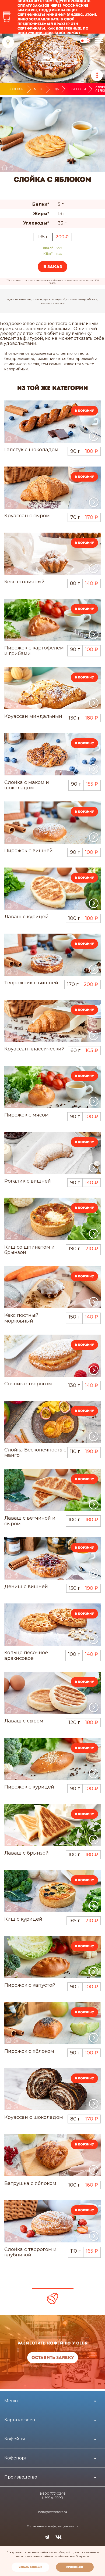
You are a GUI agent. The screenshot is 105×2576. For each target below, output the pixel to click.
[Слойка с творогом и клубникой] (52, 2221)
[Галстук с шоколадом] (52, 422)
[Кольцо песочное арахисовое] (52, 1625)
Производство (21, 2477)
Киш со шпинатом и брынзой (29, 1250)
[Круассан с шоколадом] (52, 2089)
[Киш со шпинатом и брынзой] (52, 1219)
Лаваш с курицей (26, 917)
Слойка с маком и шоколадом (27, 785)
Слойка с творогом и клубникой (30, 2252)
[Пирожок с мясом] (52, 1087)
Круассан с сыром (27, 516)
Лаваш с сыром (24, 1721)
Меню (39, 89)
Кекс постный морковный (21, 1318)
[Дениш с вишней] (52, 1558)
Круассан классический (34, 1049)
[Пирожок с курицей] (52, 1759)
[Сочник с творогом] (52, 1356)
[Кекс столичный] (52, 554)
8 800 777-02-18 (53, 2494)
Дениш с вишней (26, 1587)
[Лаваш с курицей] (52, 889)
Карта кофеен (20, 2420)
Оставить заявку (53, 2358)
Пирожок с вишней (29, 851)
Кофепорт (17, 89)
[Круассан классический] (52, 1021)
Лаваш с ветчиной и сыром (30, 1521)
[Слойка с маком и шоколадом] (52, 754)
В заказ (53, 267)
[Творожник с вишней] (52, 955)
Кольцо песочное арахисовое (26, 1655)
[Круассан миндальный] (52, 688)
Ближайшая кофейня (8, 42)
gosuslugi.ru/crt (62, 33)
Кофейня (15, 2439)
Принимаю (75, 2567)
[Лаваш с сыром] (52, 1693)
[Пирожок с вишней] (52, 823)
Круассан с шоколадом (34, 2117)
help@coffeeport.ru (53, 2512)
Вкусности (77, 89)
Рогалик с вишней (28, 1181)
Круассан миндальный (33, 716)
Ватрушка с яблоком (30, 2183)
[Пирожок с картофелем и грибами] (52, 620)
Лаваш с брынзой (27, 1853)
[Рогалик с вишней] (52, 1153)
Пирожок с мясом (27, 1115)
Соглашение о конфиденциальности (53, 2526)
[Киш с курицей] (52, 1891)
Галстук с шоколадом (31, 450)
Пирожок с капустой (30, 1985)
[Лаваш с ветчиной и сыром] (52, 1490)
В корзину (84, 411)
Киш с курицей (23, 1919)
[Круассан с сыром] (52, 488)
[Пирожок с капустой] (52, 1957)
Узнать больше (30, 2567)
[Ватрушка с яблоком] (52, 2155)
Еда (56, 89)
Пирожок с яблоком (29, 2051)
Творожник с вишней (31, 983)
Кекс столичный (24, 582)
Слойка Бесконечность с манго (35, 1453)
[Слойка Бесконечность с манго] (52, 1422)
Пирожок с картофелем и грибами (34, 651)
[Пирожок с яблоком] (52, 2023)
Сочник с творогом (28, 1384)
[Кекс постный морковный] (52, 1287)
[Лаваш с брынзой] (52, 1825)
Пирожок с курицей (29, 1787)
